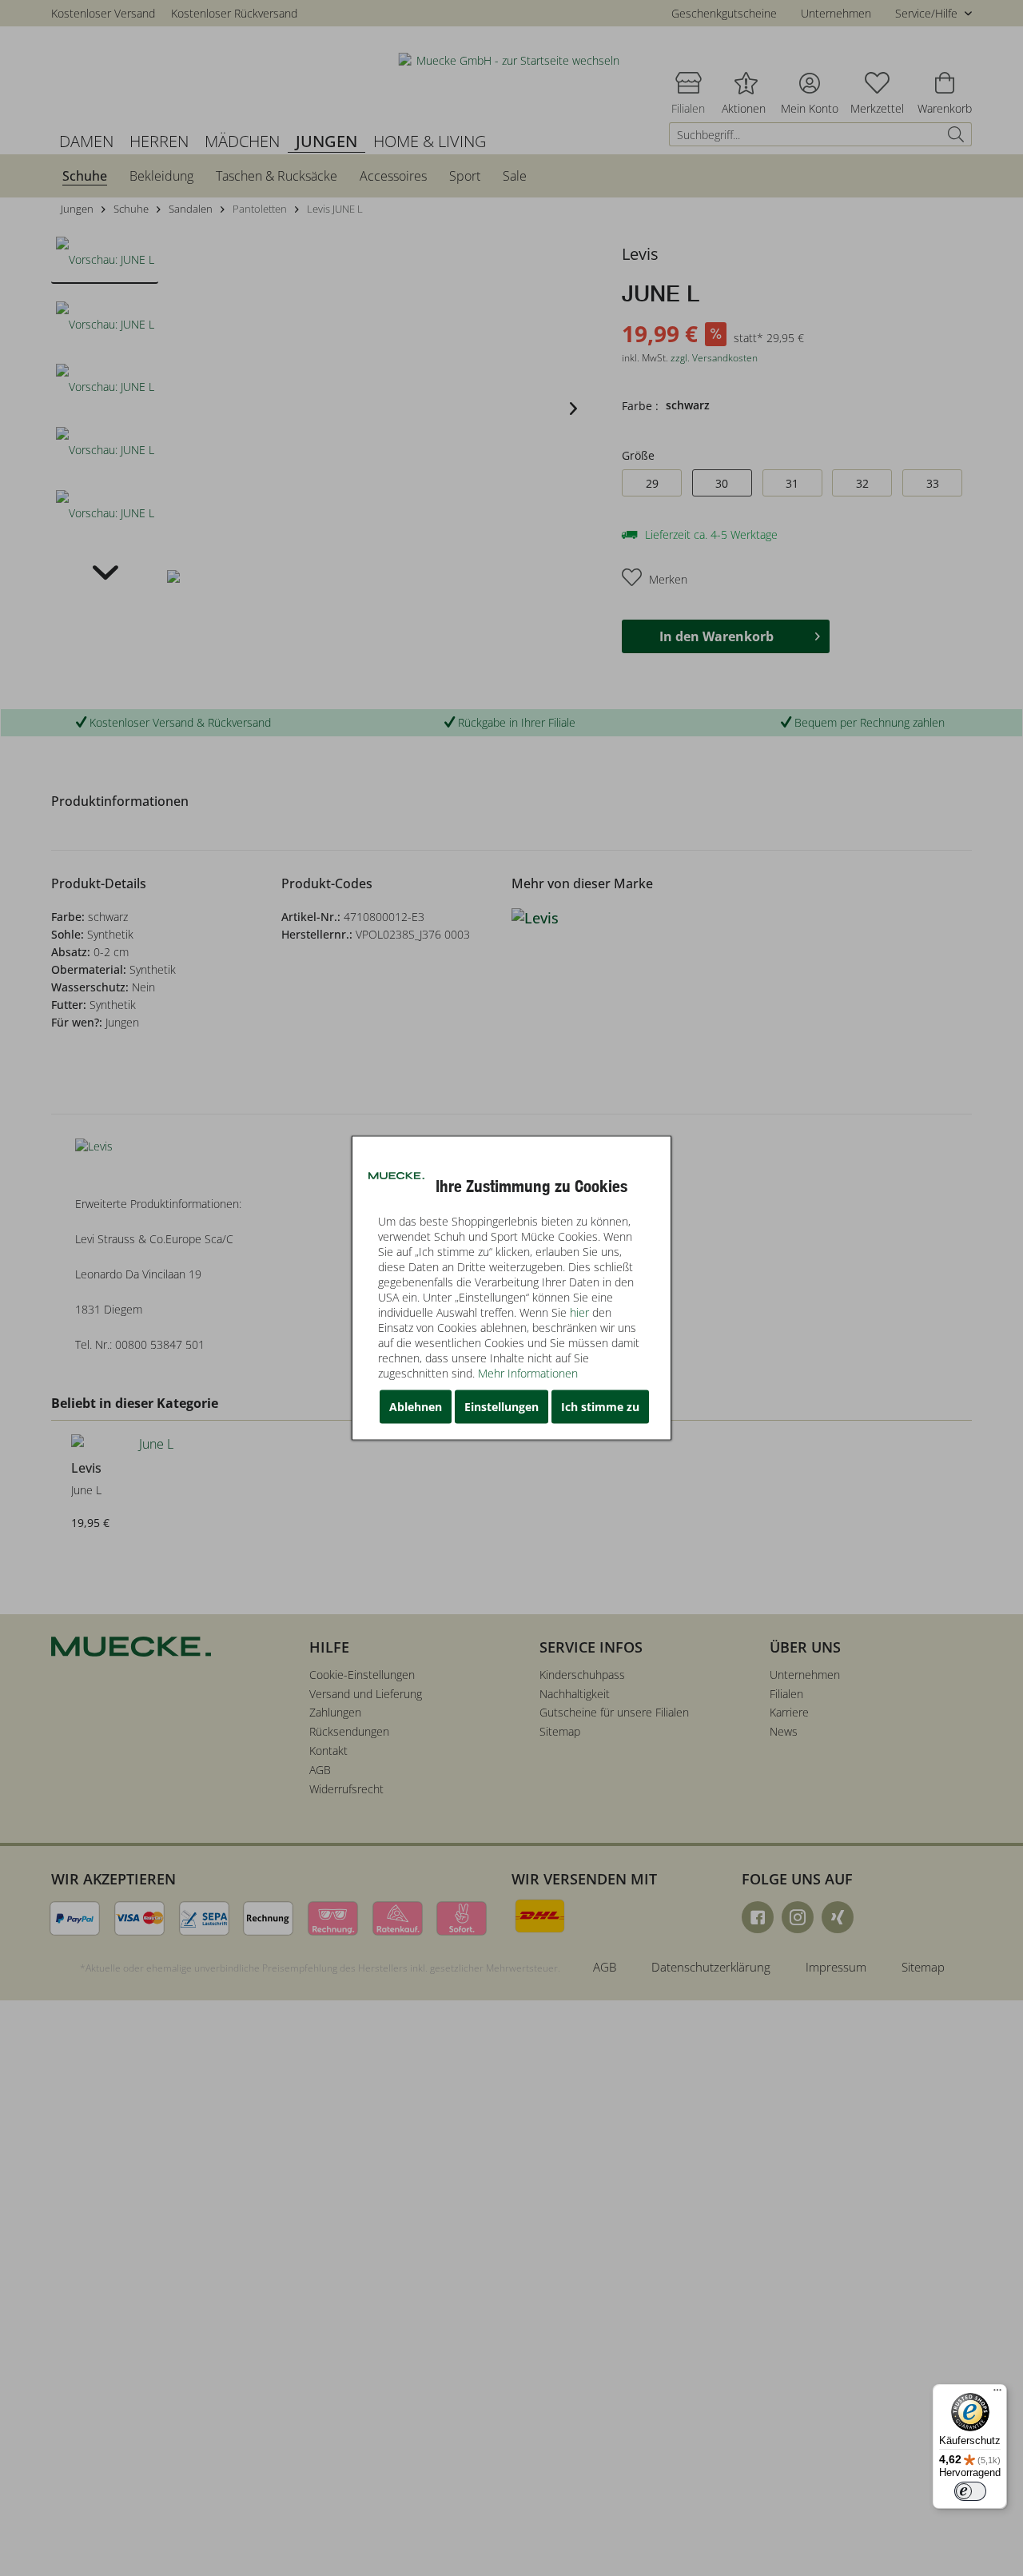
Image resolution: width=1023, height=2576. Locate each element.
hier (579, 1312)
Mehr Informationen (528, 1373)
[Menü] (997, 2394)
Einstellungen (502, 1407)
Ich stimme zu (600, 1407)
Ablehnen (416, 1407)
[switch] (970, 2491)
